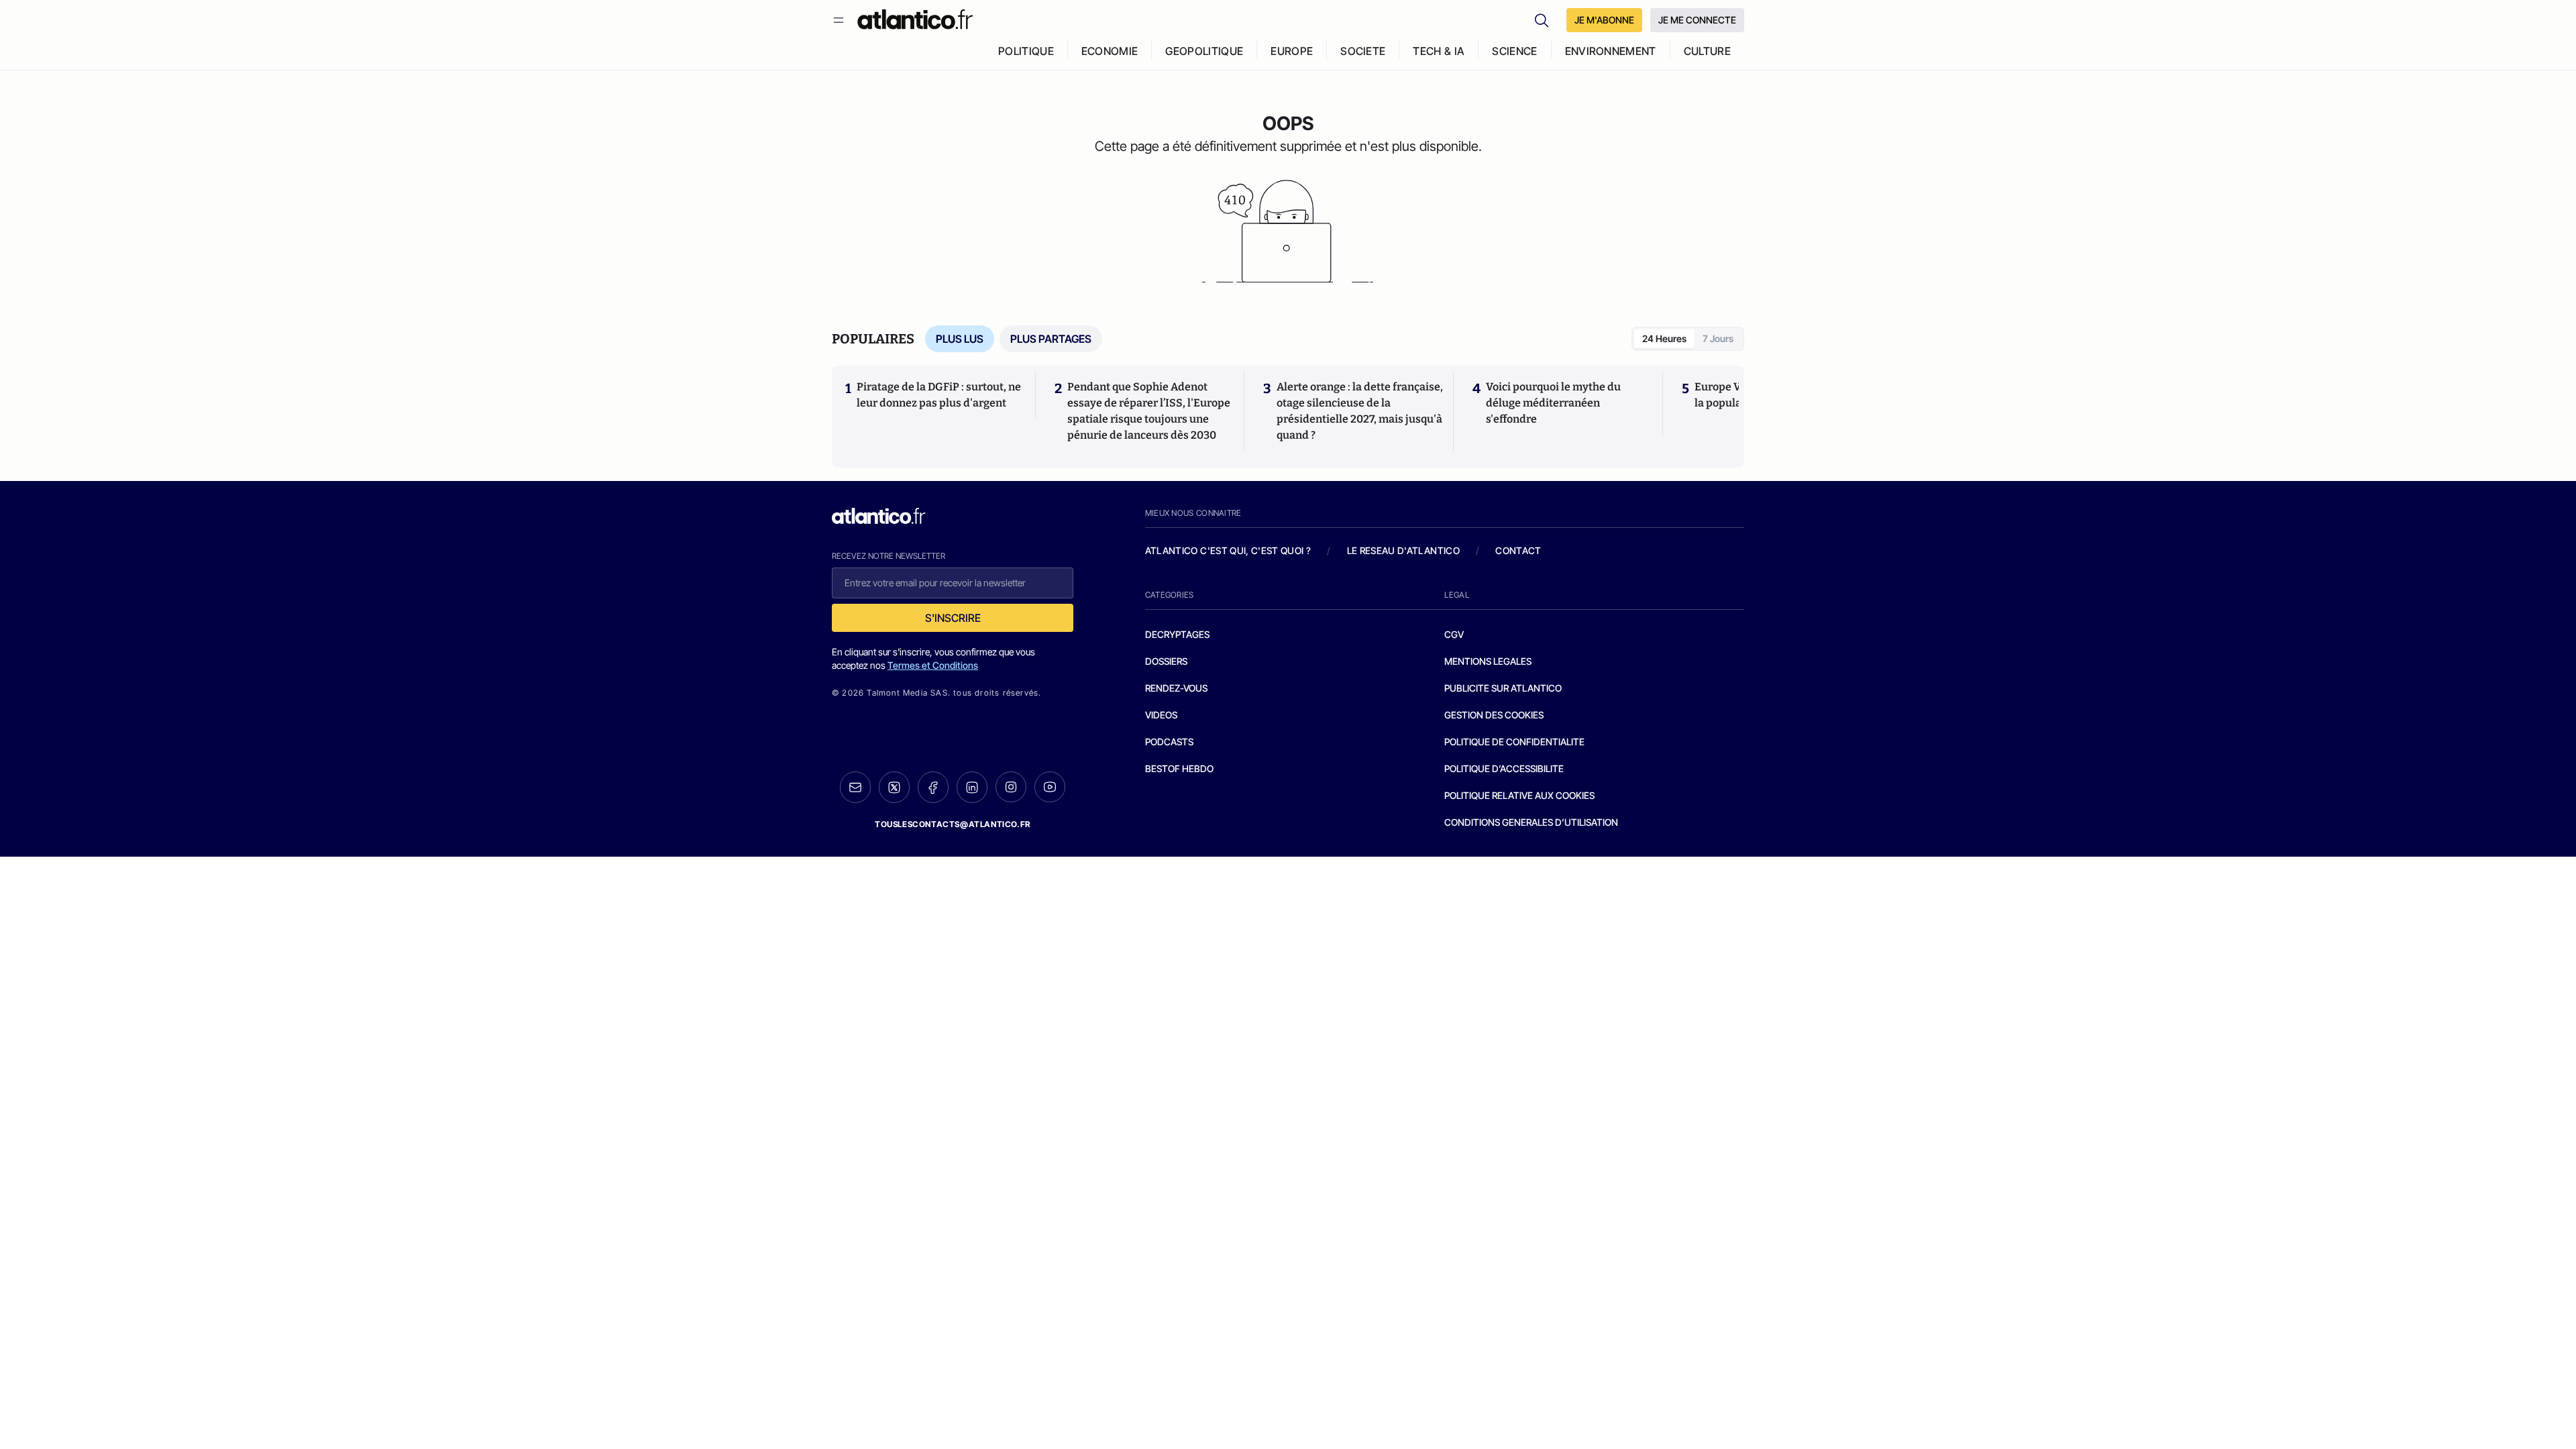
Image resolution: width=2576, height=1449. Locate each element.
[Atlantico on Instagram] (1011, 787)
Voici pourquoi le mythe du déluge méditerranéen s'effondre (1553, 403)
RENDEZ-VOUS (1176, 688)
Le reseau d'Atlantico (1403, 550)
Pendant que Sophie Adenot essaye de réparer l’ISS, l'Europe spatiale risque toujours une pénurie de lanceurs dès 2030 (1149, 411)
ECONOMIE (1110, 51)
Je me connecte (1697, 20)
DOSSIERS (1166, 661)
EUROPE (1292, 51)
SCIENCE (1514, 51)
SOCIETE (1363, 51)
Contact (1518, 550)
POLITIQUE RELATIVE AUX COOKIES (1519, 795)
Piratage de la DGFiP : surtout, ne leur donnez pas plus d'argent (939, 395)
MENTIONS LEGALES (1488, 661)
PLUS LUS (960, 339)
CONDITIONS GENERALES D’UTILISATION (1531, 822)
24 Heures (1664, 338)
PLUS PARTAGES (1051, 339)
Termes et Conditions (933, 665)
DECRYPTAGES (1177, 634)
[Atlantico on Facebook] (933, 787)
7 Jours (1718, 338)
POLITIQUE (1026, 51)
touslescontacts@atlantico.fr (953, 824)
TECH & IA (1439, 51)
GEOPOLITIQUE (1204, 51)
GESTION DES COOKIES (1494, 715)
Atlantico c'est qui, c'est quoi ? (1228, 550)
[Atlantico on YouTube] (1050, 787)
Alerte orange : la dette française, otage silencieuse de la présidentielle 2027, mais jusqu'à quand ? (1360, 411)
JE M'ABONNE (1604, 20)
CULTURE (1707, 51)
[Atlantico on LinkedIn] (972, 787)
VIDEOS (1161, 715)
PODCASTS (1169, 742)
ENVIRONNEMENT (1611, 51)
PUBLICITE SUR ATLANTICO (1503, 688)
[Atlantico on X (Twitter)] (894, 787)
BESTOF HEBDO (1179, 768)
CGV (1454, 634)
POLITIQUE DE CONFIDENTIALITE (1514, 742)
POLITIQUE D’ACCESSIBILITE (1504, 768)
